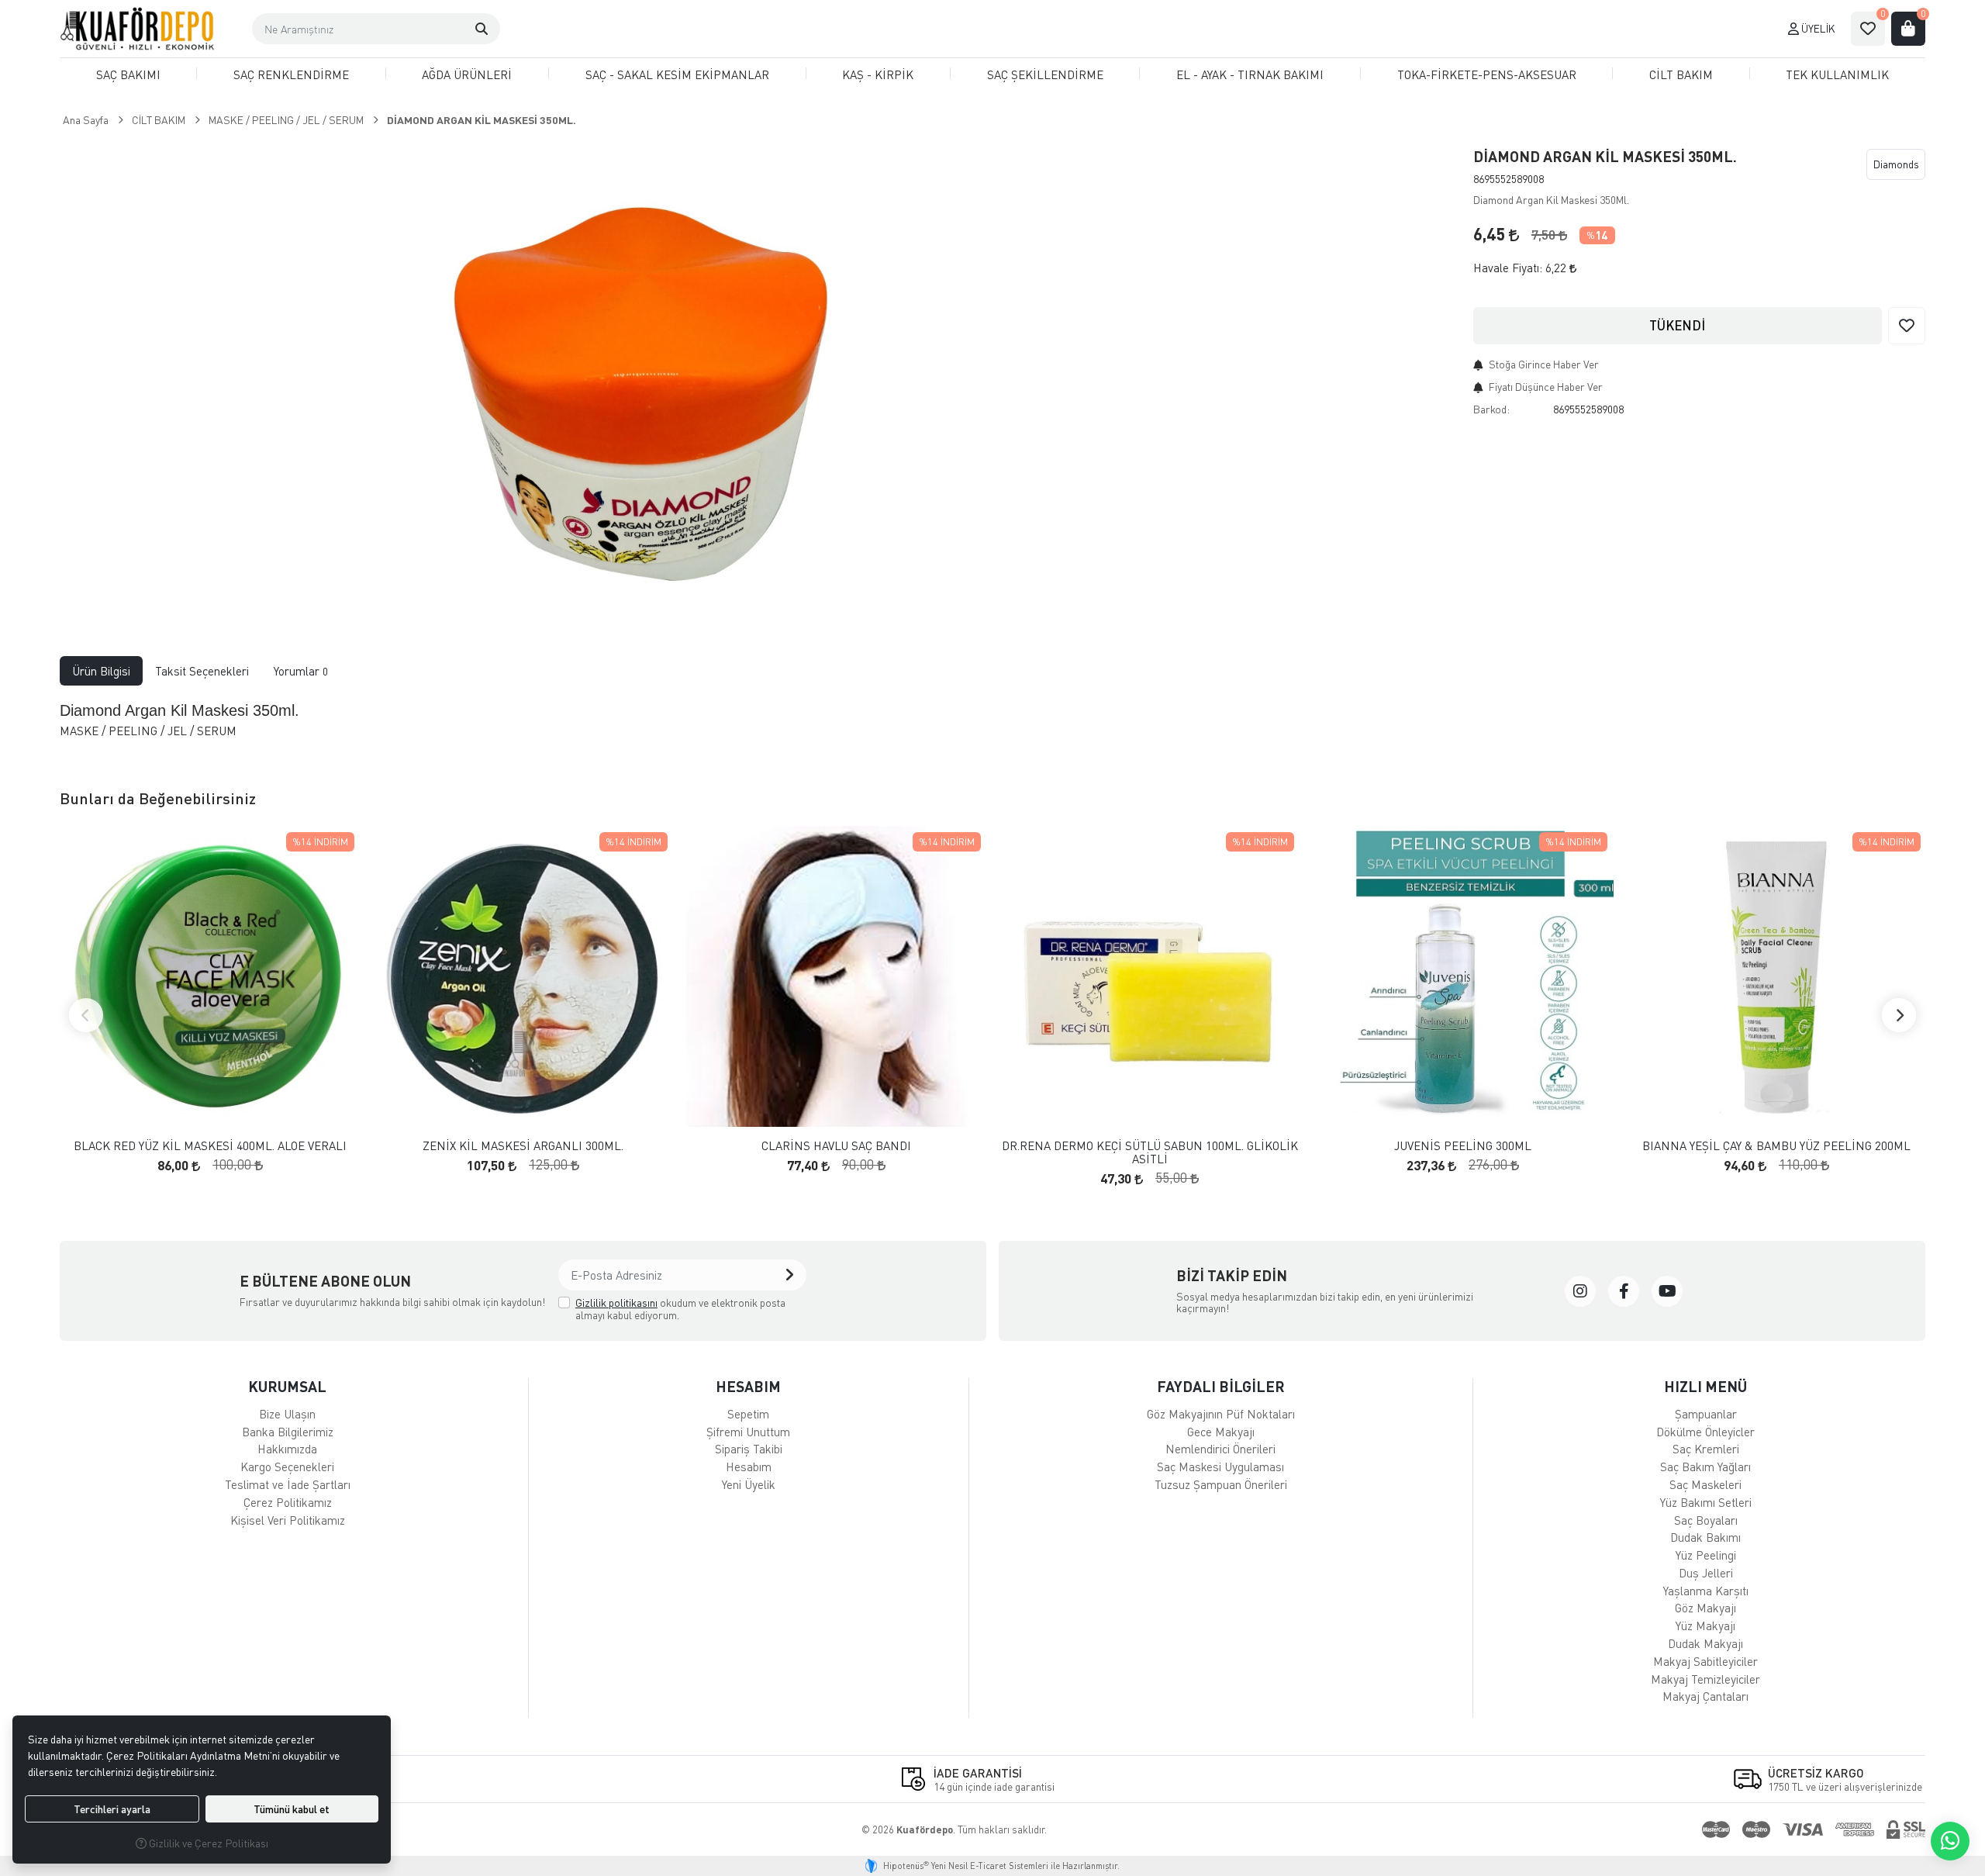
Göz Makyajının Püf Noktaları (1221, 1414)
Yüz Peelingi (1706, 1555)
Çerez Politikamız (288, 1502)
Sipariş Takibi (749, 1449)
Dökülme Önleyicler (1705, 1432)
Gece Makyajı (1221, 1432)
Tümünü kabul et (292, 1809)
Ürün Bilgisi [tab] (101, 671)
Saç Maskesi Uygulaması (1220, 1467)
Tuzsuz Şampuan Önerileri (1221, 1484)
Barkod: (1491, 409)
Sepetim (748, 1414)
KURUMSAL (287, 1386)
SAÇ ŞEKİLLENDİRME (1045, 74)
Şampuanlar (1706, 1414)
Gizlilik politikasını (616, 1302)
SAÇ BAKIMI (128, 74)
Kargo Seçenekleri (287, 1467)
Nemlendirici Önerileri (1220, 1449)
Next (1899, 1015)
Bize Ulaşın (287, 1414)
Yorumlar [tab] (301, 671)
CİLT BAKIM (1681, 74)
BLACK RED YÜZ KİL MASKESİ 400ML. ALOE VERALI (210, 1146)
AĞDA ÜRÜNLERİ (467, 74)
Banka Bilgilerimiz (288, 1432)
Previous (86, 1015)
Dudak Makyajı (1705, 1643)
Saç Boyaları (1706, 1520)
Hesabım (749, 1467)
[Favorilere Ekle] (1907, 326)
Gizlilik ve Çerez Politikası (207, 1843)
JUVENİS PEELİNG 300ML (1463, 1146)
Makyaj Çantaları (1705, 1696)
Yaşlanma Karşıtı (1706, 1591)
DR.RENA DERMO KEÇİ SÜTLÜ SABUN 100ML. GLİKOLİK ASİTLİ (1150, 1152)
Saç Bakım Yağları (1705, 1467)
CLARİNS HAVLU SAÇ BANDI (836, 1146)
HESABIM (748, 1386)
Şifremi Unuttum (748, 1432)
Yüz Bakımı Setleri (1706, 1502)
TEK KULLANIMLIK (1837, 74)
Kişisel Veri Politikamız (288, 1520)
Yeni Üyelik (749, 1484)
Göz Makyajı (1705, 1608)
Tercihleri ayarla (112, 1809)
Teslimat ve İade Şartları (288, 1484)
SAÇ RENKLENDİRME (291, 74)
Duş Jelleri (1706, 1573)
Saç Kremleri (1706, 1449)
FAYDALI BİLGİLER (1221, 1386)
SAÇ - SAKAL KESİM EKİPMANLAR (677, 74)
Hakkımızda (287, 1449)
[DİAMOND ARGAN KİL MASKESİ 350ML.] (644, 375)
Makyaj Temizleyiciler (1705, 1679)
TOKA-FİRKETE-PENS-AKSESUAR (1487, 74)
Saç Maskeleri (1705, 1484)
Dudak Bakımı (1705, 1537)
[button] (482, 29)
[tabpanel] (992, 726)
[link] (1580, 1291)
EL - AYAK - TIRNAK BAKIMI (1250, 74)
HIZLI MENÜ (1705, 1386)
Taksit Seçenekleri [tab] (202, 671)
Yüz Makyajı (1705, 1626)
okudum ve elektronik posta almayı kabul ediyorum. (680, 1309)
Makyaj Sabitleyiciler (1705, 1661)
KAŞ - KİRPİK (878, 74)
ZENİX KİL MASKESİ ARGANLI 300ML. (523, 1146)
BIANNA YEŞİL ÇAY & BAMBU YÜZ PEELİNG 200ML (1776, 1146)
